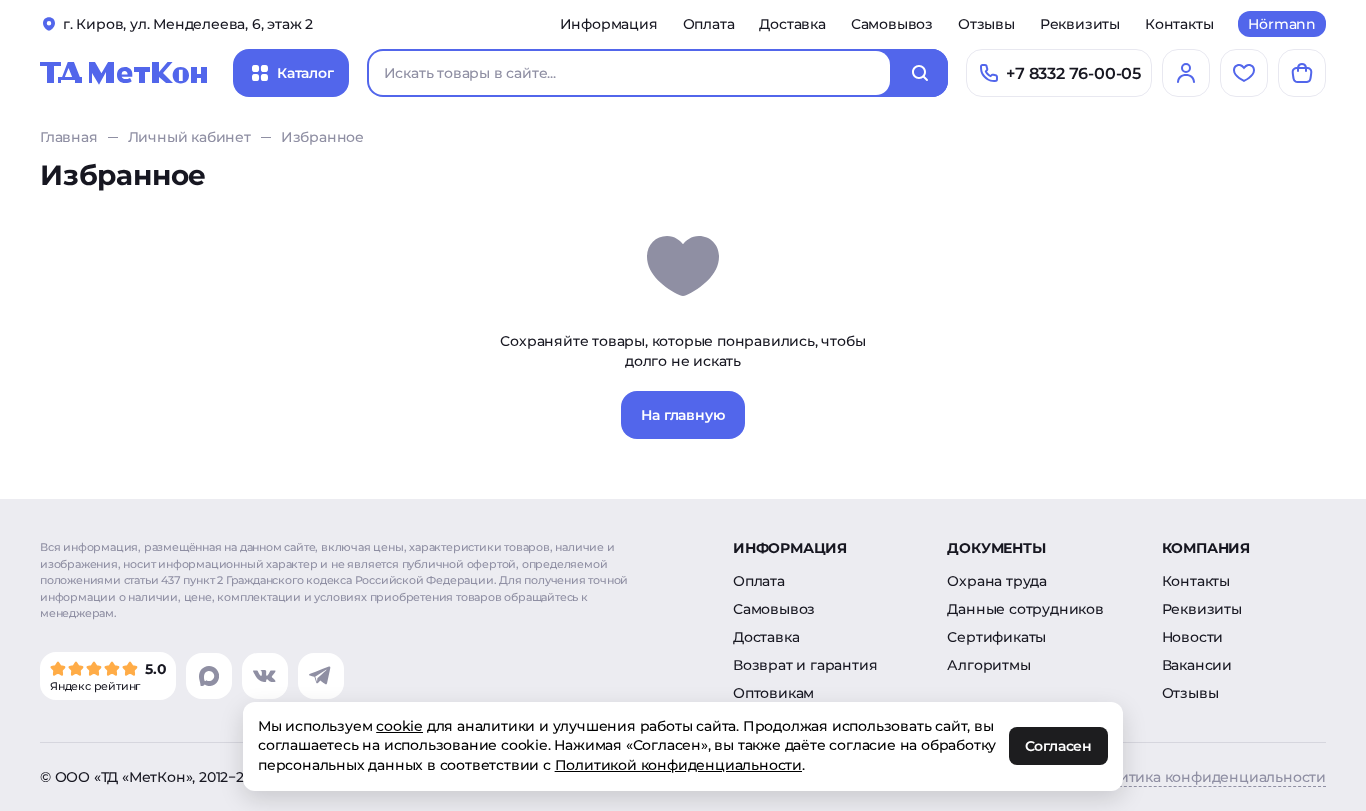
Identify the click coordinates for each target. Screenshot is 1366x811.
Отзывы (986, 24)
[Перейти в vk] (265, 676)
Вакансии (1197, 665)
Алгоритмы (988, 665)
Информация (609, 24)
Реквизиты (1080, 24)
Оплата (709, 24)
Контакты (1179, 24)
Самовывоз (892, 24)
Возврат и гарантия (805, 665)
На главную (682, 415)
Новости (1193, 637)
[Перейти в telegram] (321, 676)
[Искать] (920, 73)
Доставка (792, 24)
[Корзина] (1302, 73)
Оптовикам (773, 693)
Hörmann (1282, 24)
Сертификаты (996, 637)
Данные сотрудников (1025, 609)
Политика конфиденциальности (1207, 777)
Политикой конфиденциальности (678, 765)
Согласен (1058, 747)
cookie (399, 726)
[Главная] (124, 73)
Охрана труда (997, 581)
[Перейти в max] (209, 676)
